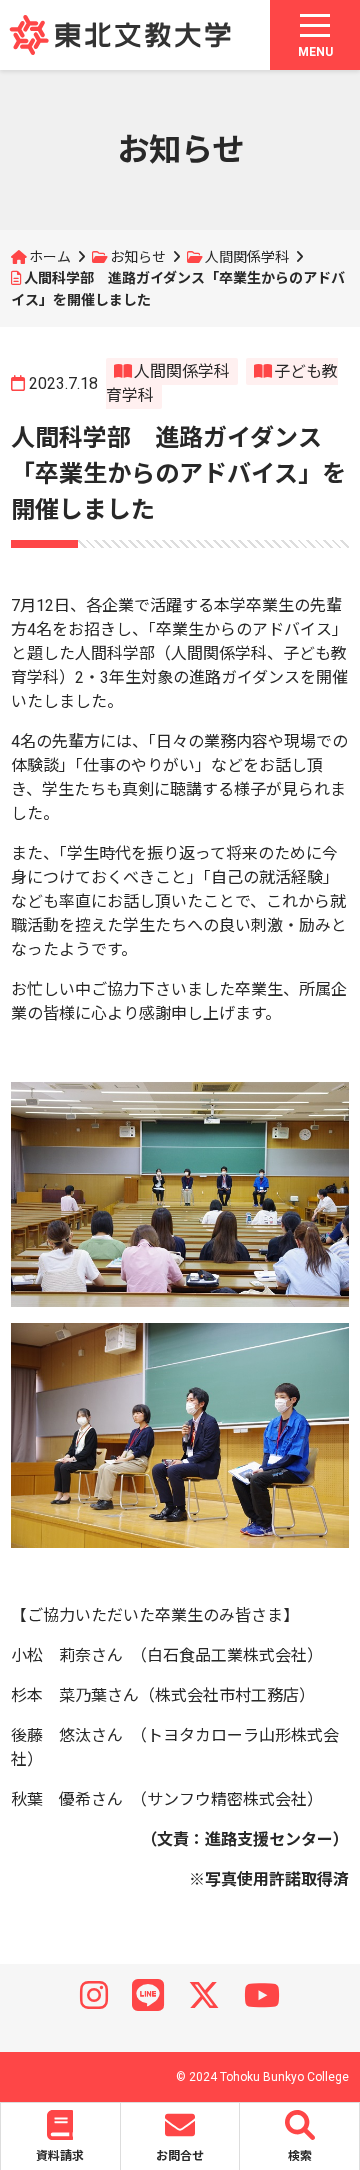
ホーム (50, 257)
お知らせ (138, 257)
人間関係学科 (247, 257)
